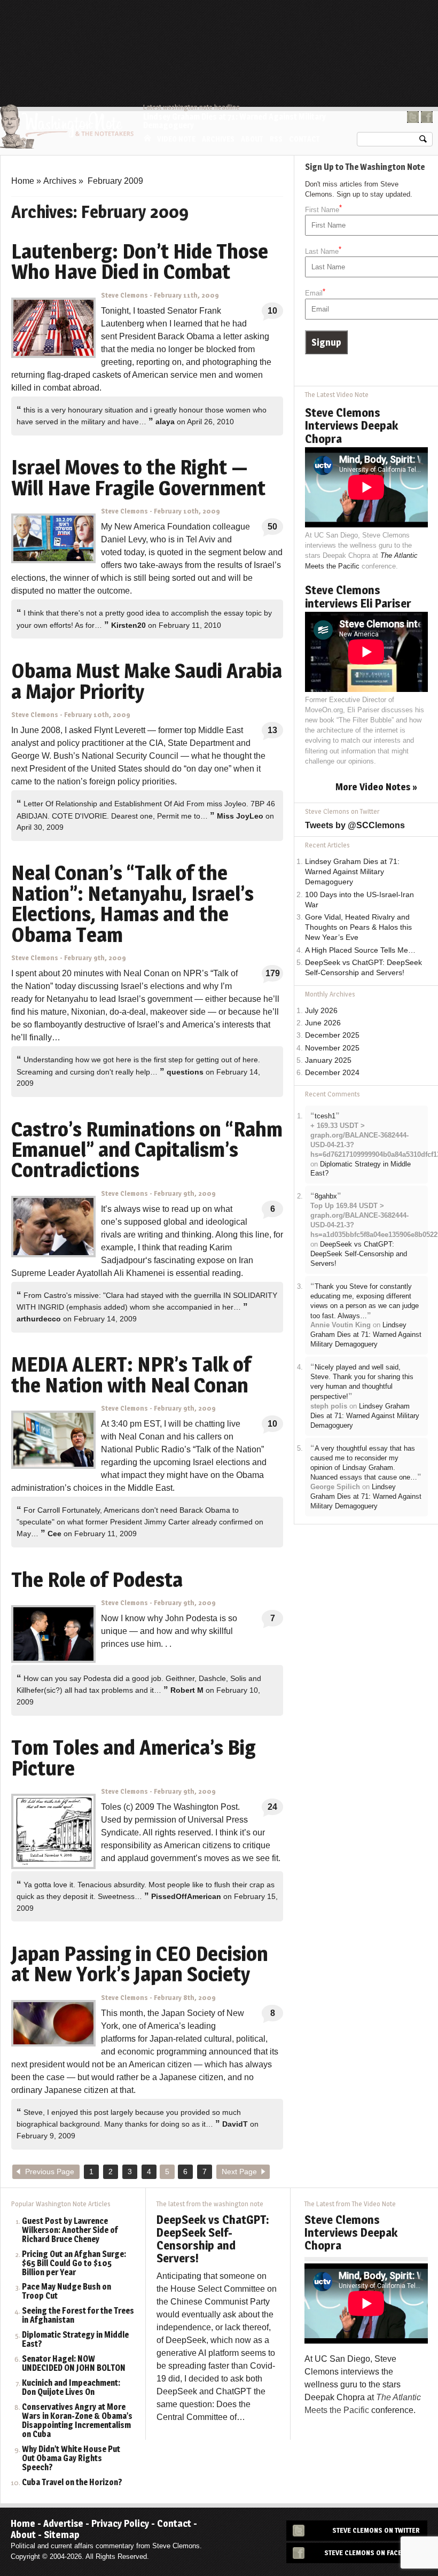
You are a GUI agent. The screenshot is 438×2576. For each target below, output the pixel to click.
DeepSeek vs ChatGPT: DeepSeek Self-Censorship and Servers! (359, 1254)
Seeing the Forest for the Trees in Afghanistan (78, 2316)
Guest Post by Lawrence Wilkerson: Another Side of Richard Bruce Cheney (70, 2231)
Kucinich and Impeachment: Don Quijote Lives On (71, 2388)
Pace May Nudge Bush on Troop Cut (67, 2292)
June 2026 (323, 1023)
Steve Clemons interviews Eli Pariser (358, 596)
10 (272, 311)
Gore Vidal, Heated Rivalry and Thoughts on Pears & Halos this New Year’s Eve (358, 927)
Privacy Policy (120, 2523)
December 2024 (332, 1073)
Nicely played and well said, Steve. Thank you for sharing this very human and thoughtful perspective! (362, 1382)
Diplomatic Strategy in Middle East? (75, 2340)
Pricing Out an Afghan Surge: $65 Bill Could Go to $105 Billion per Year (74, 2264)
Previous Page (50, 2172)
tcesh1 (325, 1116)
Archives (218, 139)
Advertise (63, 2523)
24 (272, 1807)
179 (273, 973)
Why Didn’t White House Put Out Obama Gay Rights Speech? (71, 2459)
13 (272, 730)
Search (423, 141)
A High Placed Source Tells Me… (360, 950)
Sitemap (62, 2535)
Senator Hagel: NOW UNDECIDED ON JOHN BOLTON (74, 2364)
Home (147, 138)
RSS (276, 139)
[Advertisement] (238, 29)
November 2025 (332, 1048)
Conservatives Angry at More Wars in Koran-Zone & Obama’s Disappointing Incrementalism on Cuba (77, 2421)
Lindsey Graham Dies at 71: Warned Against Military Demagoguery (234, 121)
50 (272, 527)
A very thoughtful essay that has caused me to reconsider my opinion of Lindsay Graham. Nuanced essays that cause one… (364, 1463)
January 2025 (328, 1060)
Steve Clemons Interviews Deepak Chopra (351, 425)
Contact (304, 139)
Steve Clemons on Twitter (376, 2530)
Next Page (239, 2172)
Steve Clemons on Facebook (372, 2553)
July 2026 (321, 1011)
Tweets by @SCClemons (355, 825)
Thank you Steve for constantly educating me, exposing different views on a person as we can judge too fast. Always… (365, 1301)
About (252, 139)
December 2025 (332, 1035)
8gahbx (326, 1196)
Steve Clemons (124, 295)
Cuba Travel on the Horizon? (72, 2483)
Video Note (176, 139)
